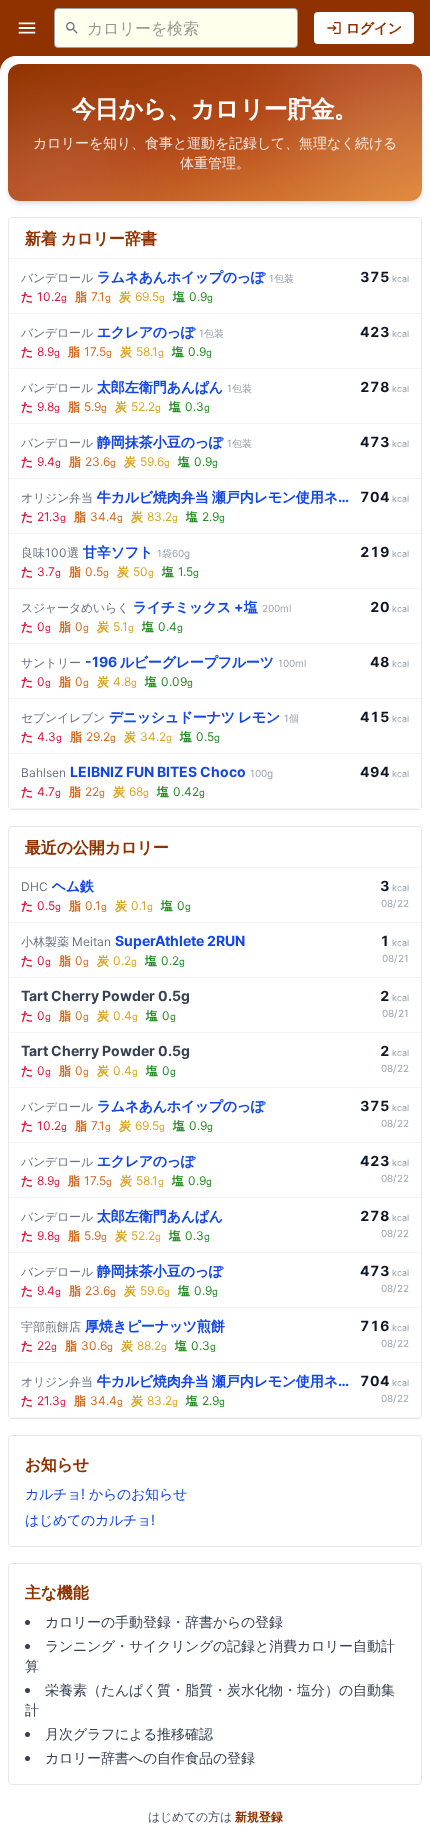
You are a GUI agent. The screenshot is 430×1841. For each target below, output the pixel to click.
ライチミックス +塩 (156, 606)
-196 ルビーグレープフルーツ (163, 661)
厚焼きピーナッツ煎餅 (123, 1325)
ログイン (374, 27)
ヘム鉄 (57, 885)
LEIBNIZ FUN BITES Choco (147, 771)
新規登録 (259, 1816)
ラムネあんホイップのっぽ (157, 276)
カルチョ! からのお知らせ (106, 1493)
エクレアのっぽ (122, 331)
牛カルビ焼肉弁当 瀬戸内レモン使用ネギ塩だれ (186, 496)
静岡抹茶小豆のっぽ (136, 441)
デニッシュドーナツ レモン (160, 716)
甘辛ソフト (105, 551)
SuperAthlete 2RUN (133, 940)
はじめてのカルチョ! (90, 1519)
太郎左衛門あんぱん (136, 386)
